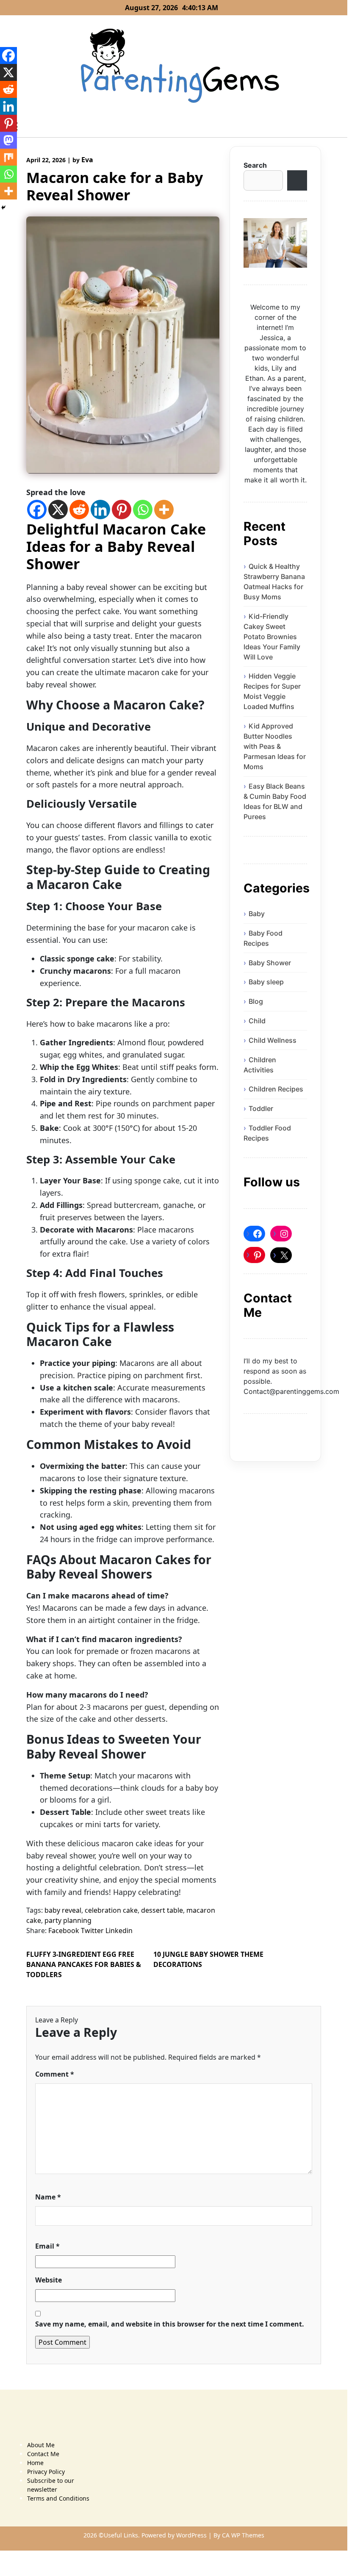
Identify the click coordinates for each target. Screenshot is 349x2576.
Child (257, 1021)
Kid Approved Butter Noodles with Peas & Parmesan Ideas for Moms (275, 746)
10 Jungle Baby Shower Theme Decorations (208, 1959)
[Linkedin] (100, 510)
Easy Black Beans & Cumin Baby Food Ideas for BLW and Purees (275, 801)
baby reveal (63, 1910)
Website (48, 2280)
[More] (164, 510)
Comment (55, 2074)
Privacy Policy (46, 2472)
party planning (68, 1920)
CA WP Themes (243, 2535)
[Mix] (8, 157)
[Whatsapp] (143, 510)
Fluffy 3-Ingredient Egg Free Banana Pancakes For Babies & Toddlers (84, 1964)
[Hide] (3, 208)
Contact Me (43, 2454)
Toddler (261, 1108)
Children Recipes (276, 1089)
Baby (257, 914)
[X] (58, 510)
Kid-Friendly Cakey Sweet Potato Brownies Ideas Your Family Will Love (272, 637)
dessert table (162, 1910)
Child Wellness (273, 1040)
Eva (87, 160)
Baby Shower (270, 963)
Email (47, 2246)
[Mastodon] (8, 140)
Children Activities (260, 1065)
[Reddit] (79, 510)
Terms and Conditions (58, 2498)
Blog (256, 1001)
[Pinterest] (122, 510)
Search (255, 165)
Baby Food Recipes (263, 938)
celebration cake (111, 1910)
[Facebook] (37, 510)
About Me (41, 2445)
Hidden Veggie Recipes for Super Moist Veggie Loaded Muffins (272, 691)
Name (48, 2197)
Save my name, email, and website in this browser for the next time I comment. (170, 2324)
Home (35, 2463)
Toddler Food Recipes (267, 1133)
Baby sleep (266, 982)
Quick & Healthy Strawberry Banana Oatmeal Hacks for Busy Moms (274, 582)
